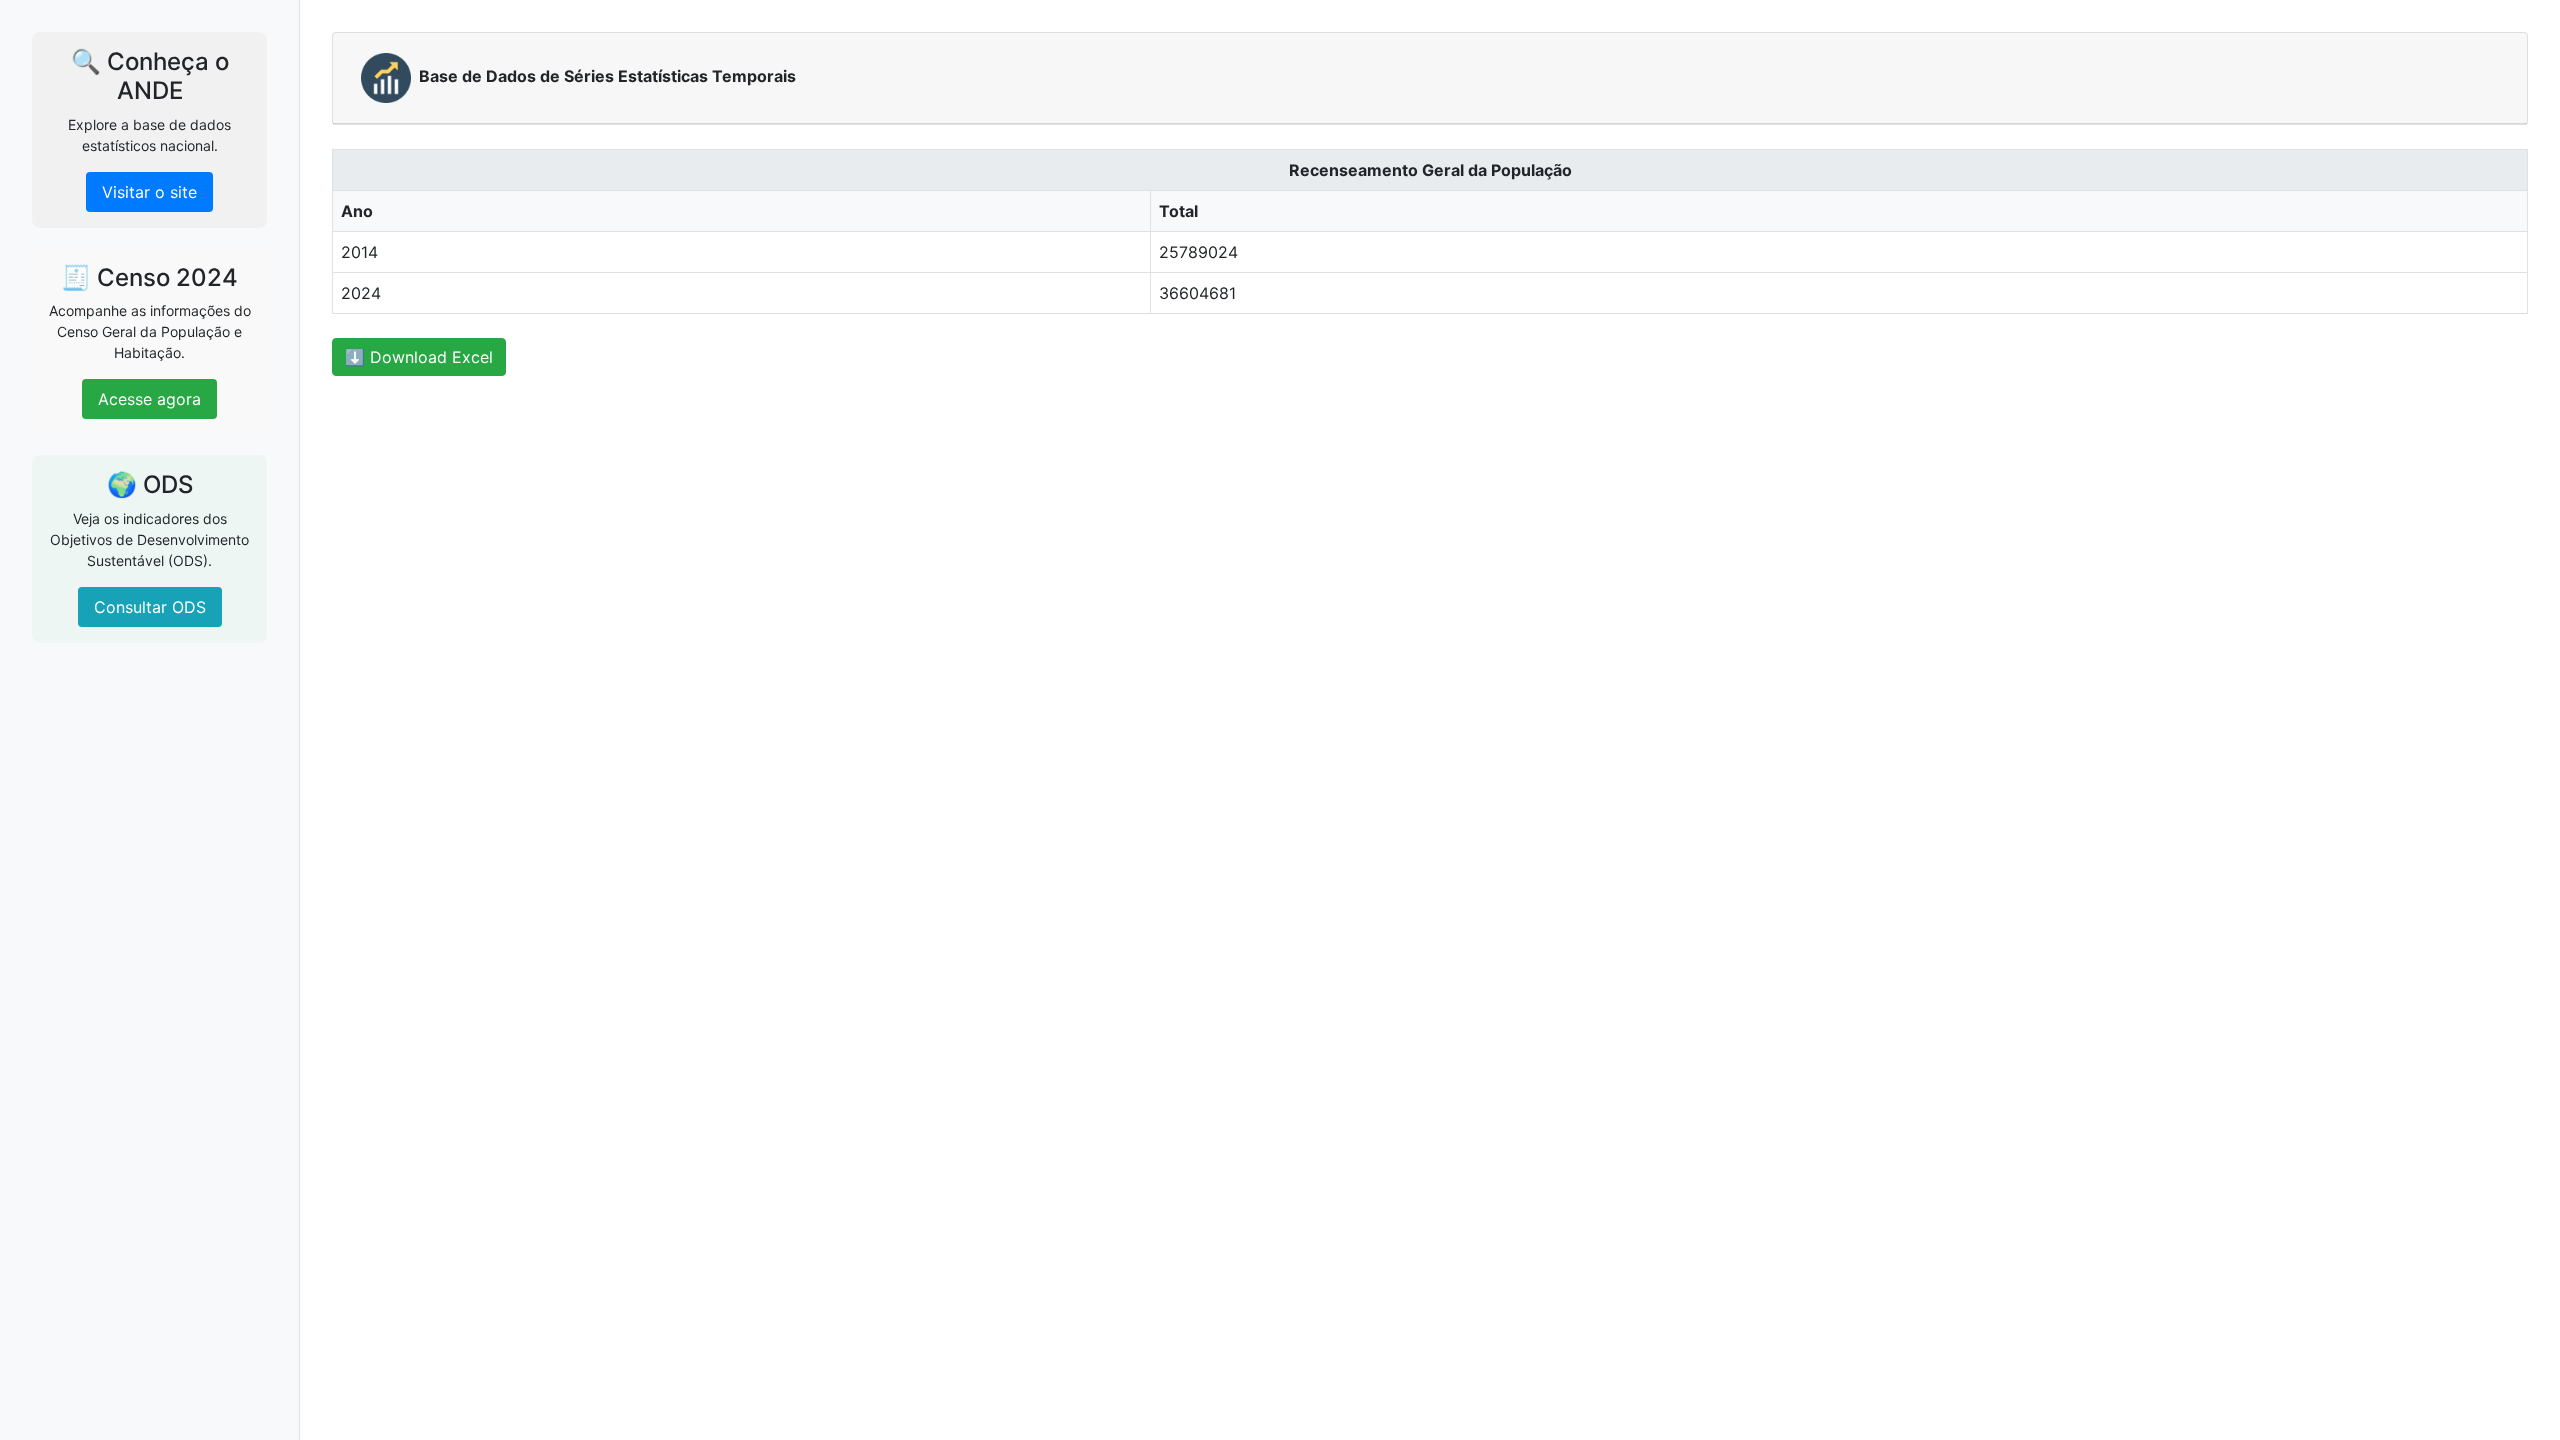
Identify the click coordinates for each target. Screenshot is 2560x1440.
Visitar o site (149, 192)
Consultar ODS (150, 607)
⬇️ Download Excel (419, 357)
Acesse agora (149, 399)
